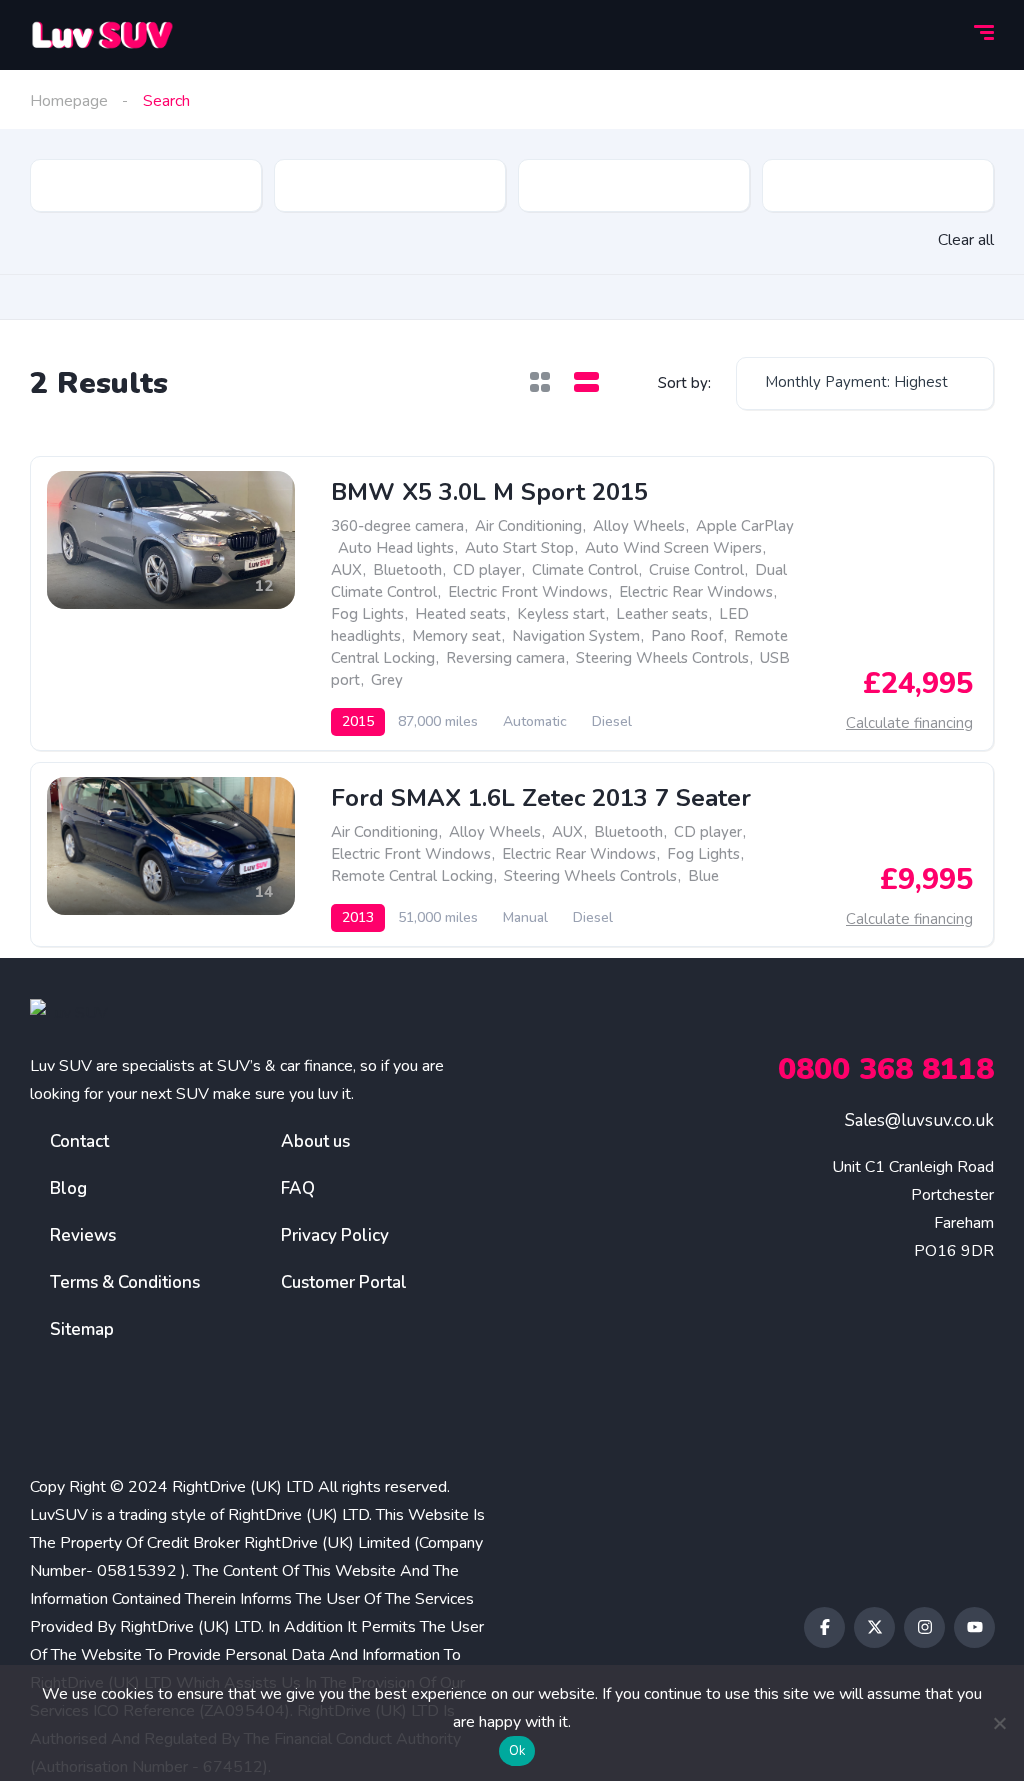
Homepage (69, 101)
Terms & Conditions (125, 1282)
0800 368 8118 (886, 1069)
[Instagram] (924, 1627)
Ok (517, 1751)
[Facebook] (824, 1627)
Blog (68, 1188)
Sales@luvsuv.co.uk (919, 1120)
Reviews (83, 1235)
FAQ (298, 1188)
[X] (874, 1627)
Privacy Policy (335, 1235)
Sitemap (82, 1329)
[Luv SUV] (102, 35)
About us (315, 1141)
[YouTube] (974, 1627)
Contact (79, 1141)
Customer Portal (344, 1282)
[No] (999, 1723)
